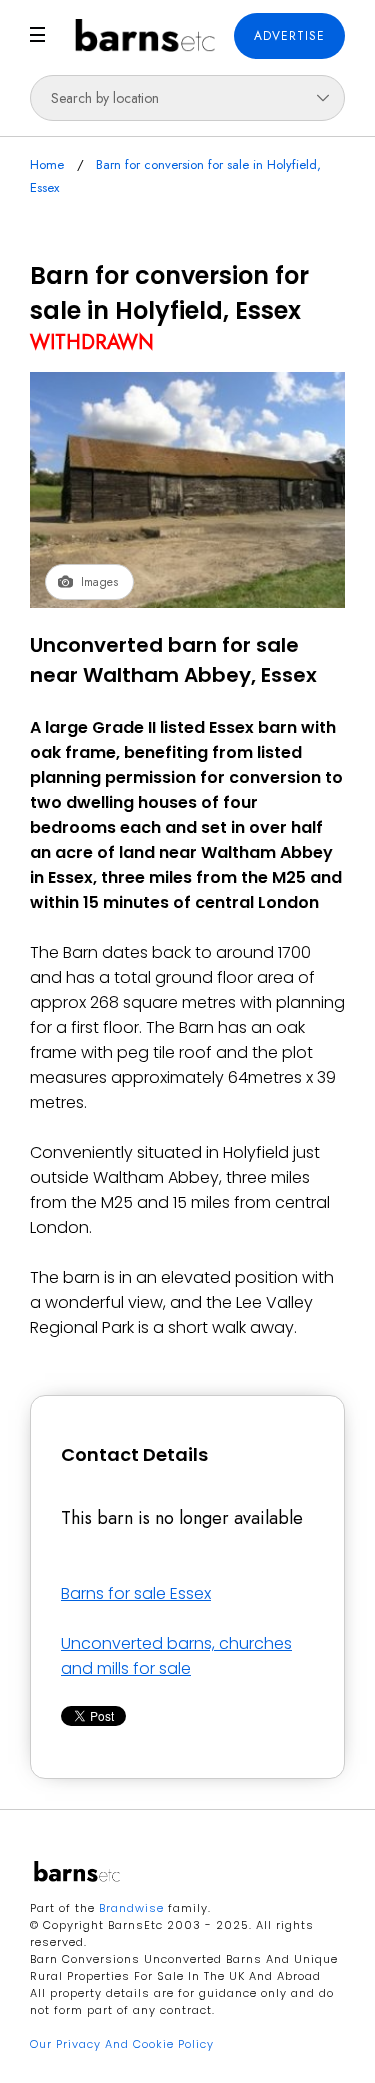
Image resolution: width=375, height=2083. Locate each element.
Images (99, 582)
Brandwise (131, 1908)
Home (47, 164)
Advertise (289, 36)
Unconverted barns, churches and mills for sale (176, 1656)
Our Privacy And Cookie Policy (122, 2044)
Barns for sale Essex (136, 1593)
